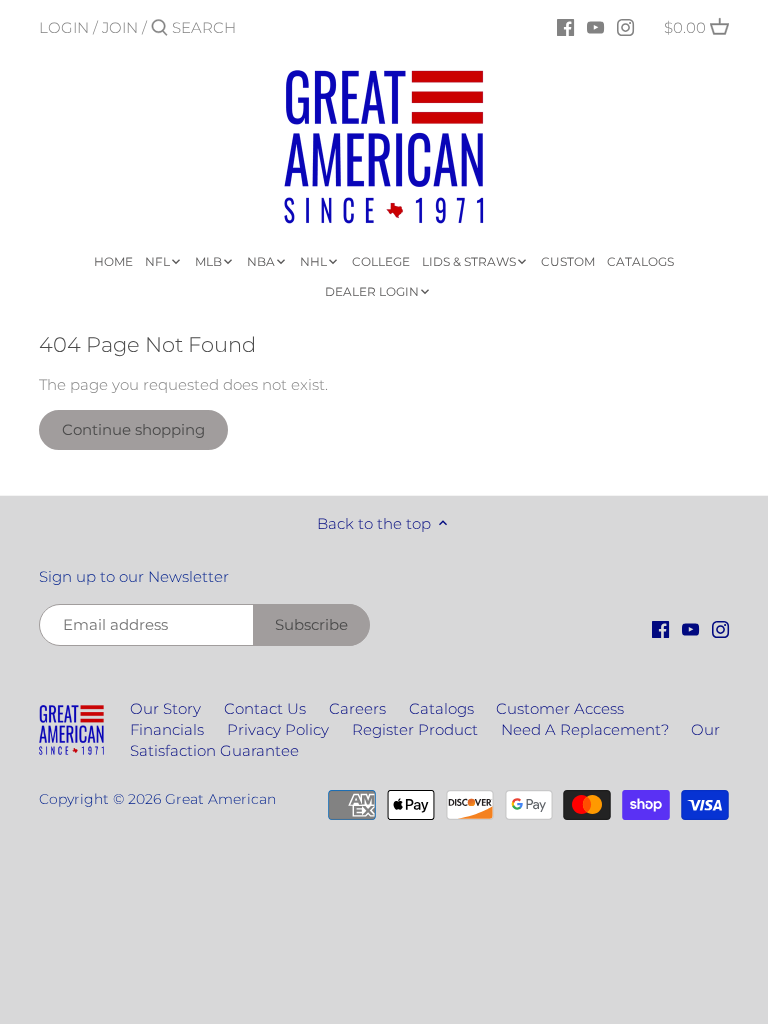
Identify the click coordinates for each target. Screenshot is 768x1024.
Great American (220, 799)
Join (120, 27)
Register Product (415, 729)
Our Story (165, 708)
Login (64, 27)
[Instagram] (625, 27)
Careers (357, 708)
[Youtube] (595, 27)
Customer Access (560, 708)
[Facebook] (565, 27)
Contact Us (265, 708)
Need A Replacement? (585, 729)
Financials (167, 729)
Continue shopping (133, 429)
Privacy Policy (278, 729)
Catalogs (441, 708)
